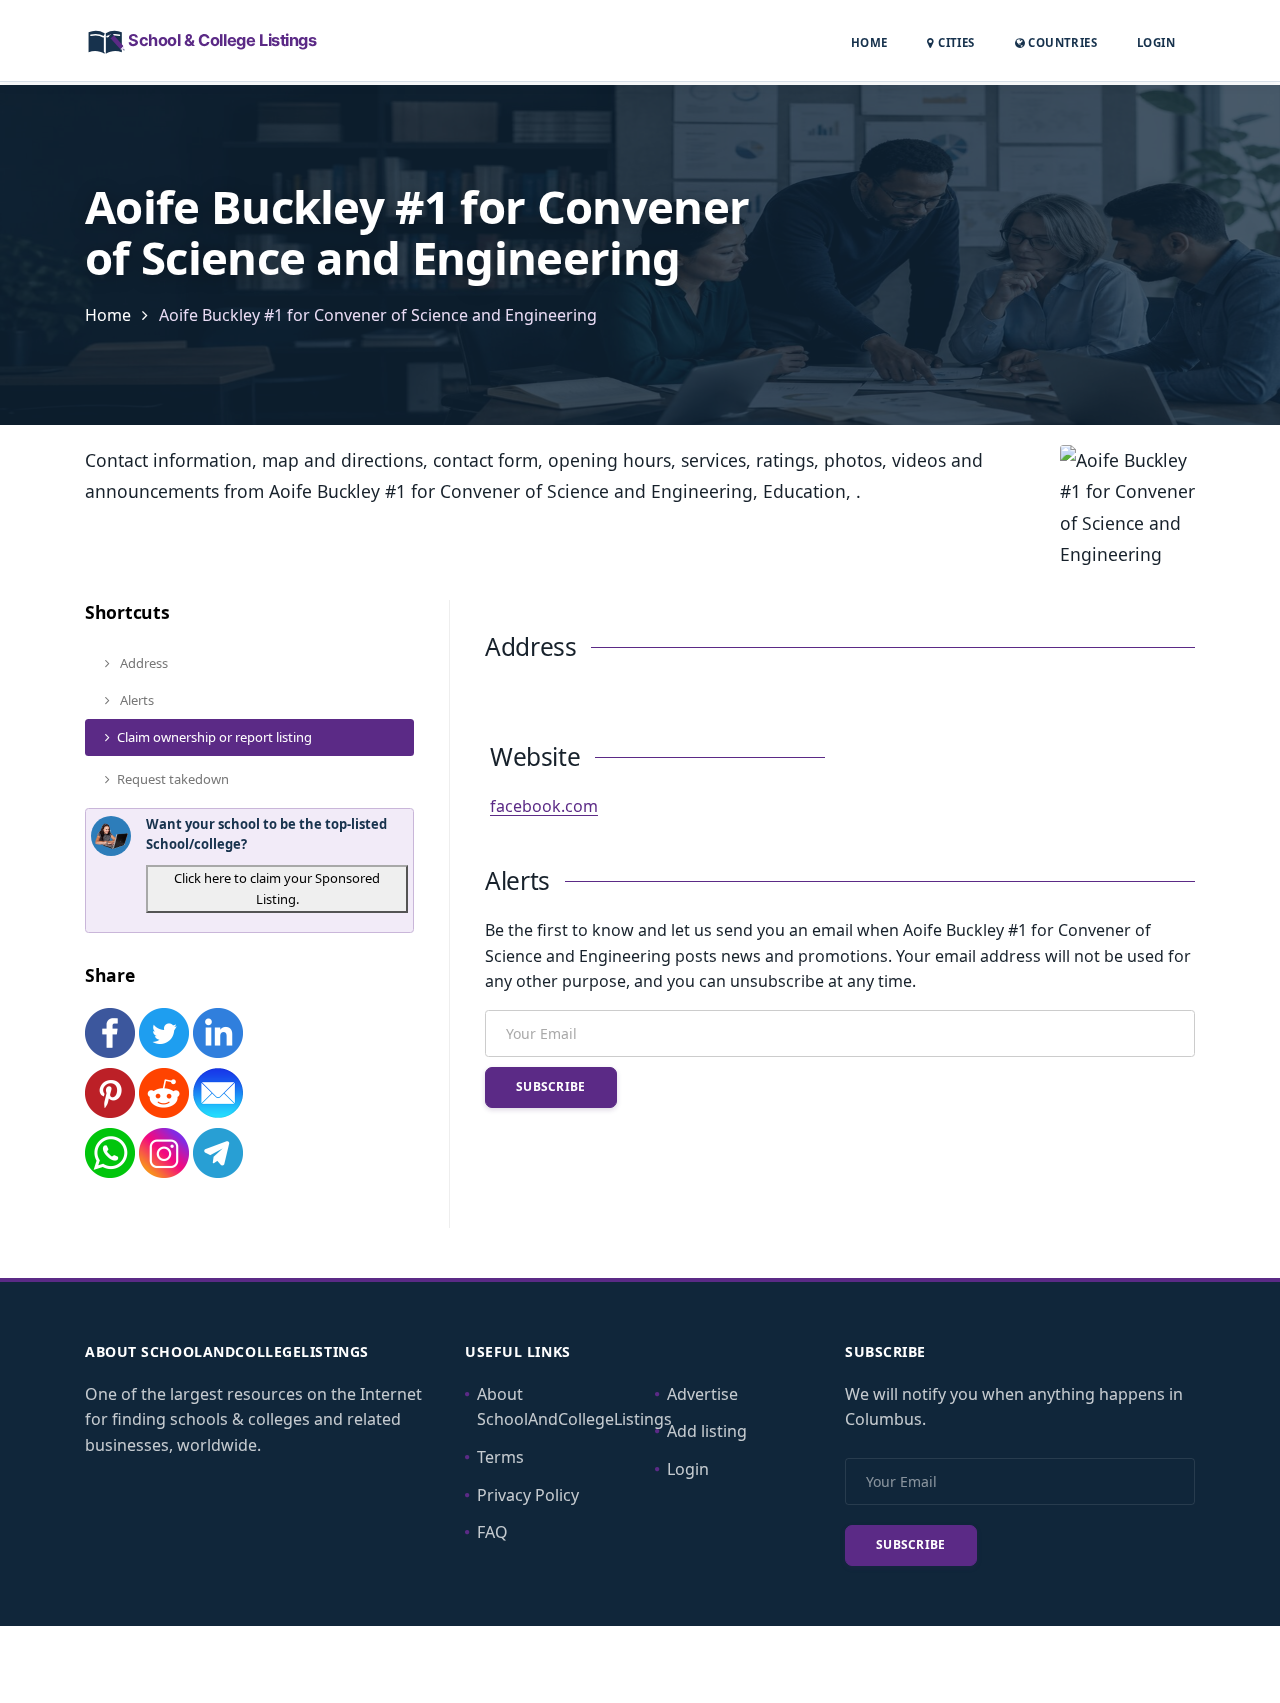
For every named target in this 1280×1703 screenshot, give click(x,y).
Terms (500, 1457)
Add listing (707, 1431)
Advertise (702, 1394)
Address (142, 663)
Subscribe (551, 1086)
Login (1156, 42)
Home (869, 42)
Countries (1061, 42)
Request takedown (173, 779)
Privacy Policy (528, 1495)
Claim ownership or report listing (214, 737)
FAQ (492, 1532)
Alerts (135, 700)
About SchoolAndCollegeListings (574, 1407)
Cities (954, 42)
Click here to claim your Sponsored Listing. (277, 888)
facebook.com (544, 806)
